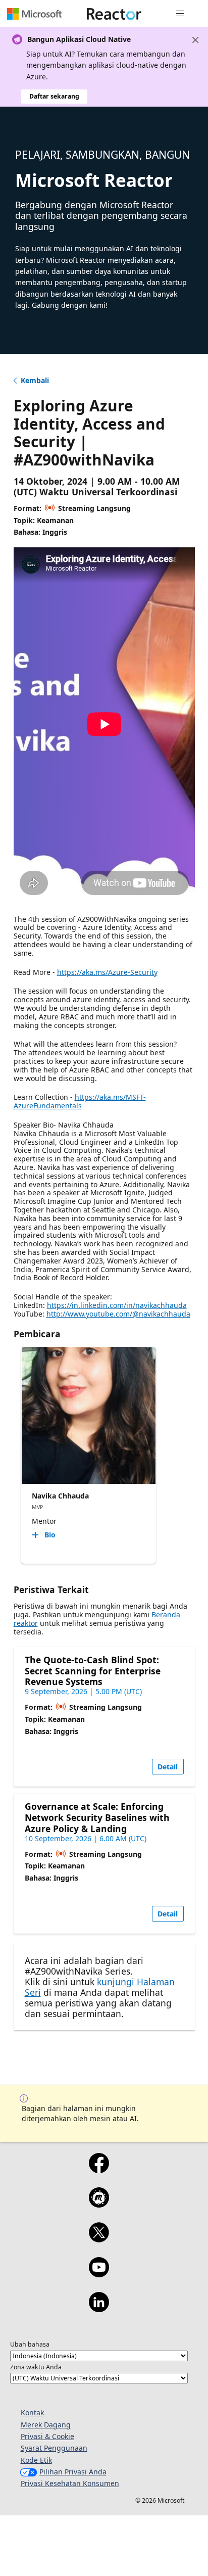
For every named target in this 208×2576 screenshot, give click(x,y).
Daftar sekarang (54, 96)
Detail (168, 1767)
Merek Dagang (46, 2425)
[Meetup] (99, 2204)
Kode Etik (36, 2460)
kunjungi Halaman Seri (100, 1987)
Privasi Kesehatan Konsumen (70, 2483)
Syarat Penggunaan (54, 2448)
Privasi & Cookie (47, 2436)
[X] (99, 2239)
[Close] (195, 40)
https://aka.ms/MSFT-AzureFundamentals (80, 1101)
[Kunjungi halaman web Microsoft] (34, 14)
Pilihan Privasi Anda (73, 2472)
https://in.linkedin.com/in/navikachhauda (117, 1305)
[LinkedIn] (99, 2309)
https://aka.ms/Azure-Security (107, 972)
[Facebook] (99, 2170)
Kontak (32, 2413)
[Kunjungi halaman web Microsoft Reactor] (114, 14)
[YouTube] (99, 2274)
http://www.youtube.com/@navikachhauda (118, 1314)
